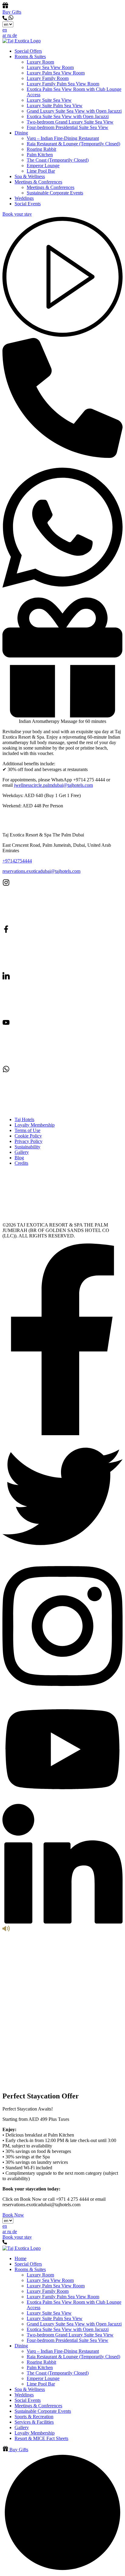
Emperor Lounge (43, 166)
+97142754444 (17, 861)
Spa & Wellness (30, 176)
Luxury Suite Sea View (49, 100)
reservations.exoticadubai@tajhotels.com (41, 871)
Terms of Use (27, 1130)
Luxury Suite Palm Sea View (55, 106)
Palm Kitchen (40, 155)
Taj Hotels (24, 1119)
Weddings (24, 198)
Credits (21, 1163)
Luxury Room (40, 62)
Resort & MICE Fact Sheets (41, 2438)
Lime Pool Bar (41, 171)
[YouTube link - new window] (48, 1063)
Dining (21, 133)
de (15, 35)
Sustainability (27, 1147)
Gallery (22, 1152)
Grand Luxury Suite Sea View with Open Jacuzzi (74, 111)
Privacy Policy (29, 1141)
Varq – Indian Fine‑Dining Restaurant (63, 138)
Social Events (28, 204)
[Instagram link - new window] (48, 923)
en (5, 30)
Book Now (13, 2215)
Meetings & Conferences (38, 182)
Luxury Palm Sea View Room (56, 73)
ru (10, 35)
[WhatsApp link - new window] (11, 19)
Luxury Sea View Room (50, 67)
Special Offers (28, 51)
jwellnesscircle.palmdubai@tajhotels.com (53, 785)
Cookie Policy (28, 1136)
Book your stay (17, 214)
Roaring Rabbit (41, 149)
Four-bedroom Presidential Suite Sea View (68, 127)
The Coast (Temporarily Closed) (58, 160)
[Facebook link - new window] (48, 969)
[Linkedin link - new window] (48, 1016)
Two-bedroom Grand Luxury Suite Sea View (70, 122)
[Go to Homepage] (22, 41)
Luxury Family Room (48, 78)
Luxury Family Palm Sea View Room (63, 84)
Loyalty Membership (35, 1125)
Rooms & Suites (30, 56)
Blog (19, 1158)
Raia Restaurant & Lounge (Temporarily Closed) (73, 144)
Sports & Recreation (34, 2417)
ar (5, 35)
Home (20, 2258)
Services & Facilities (34, 2422)
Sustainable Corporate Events (55, 193)
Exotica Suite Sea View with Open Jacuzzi (68, 116)
